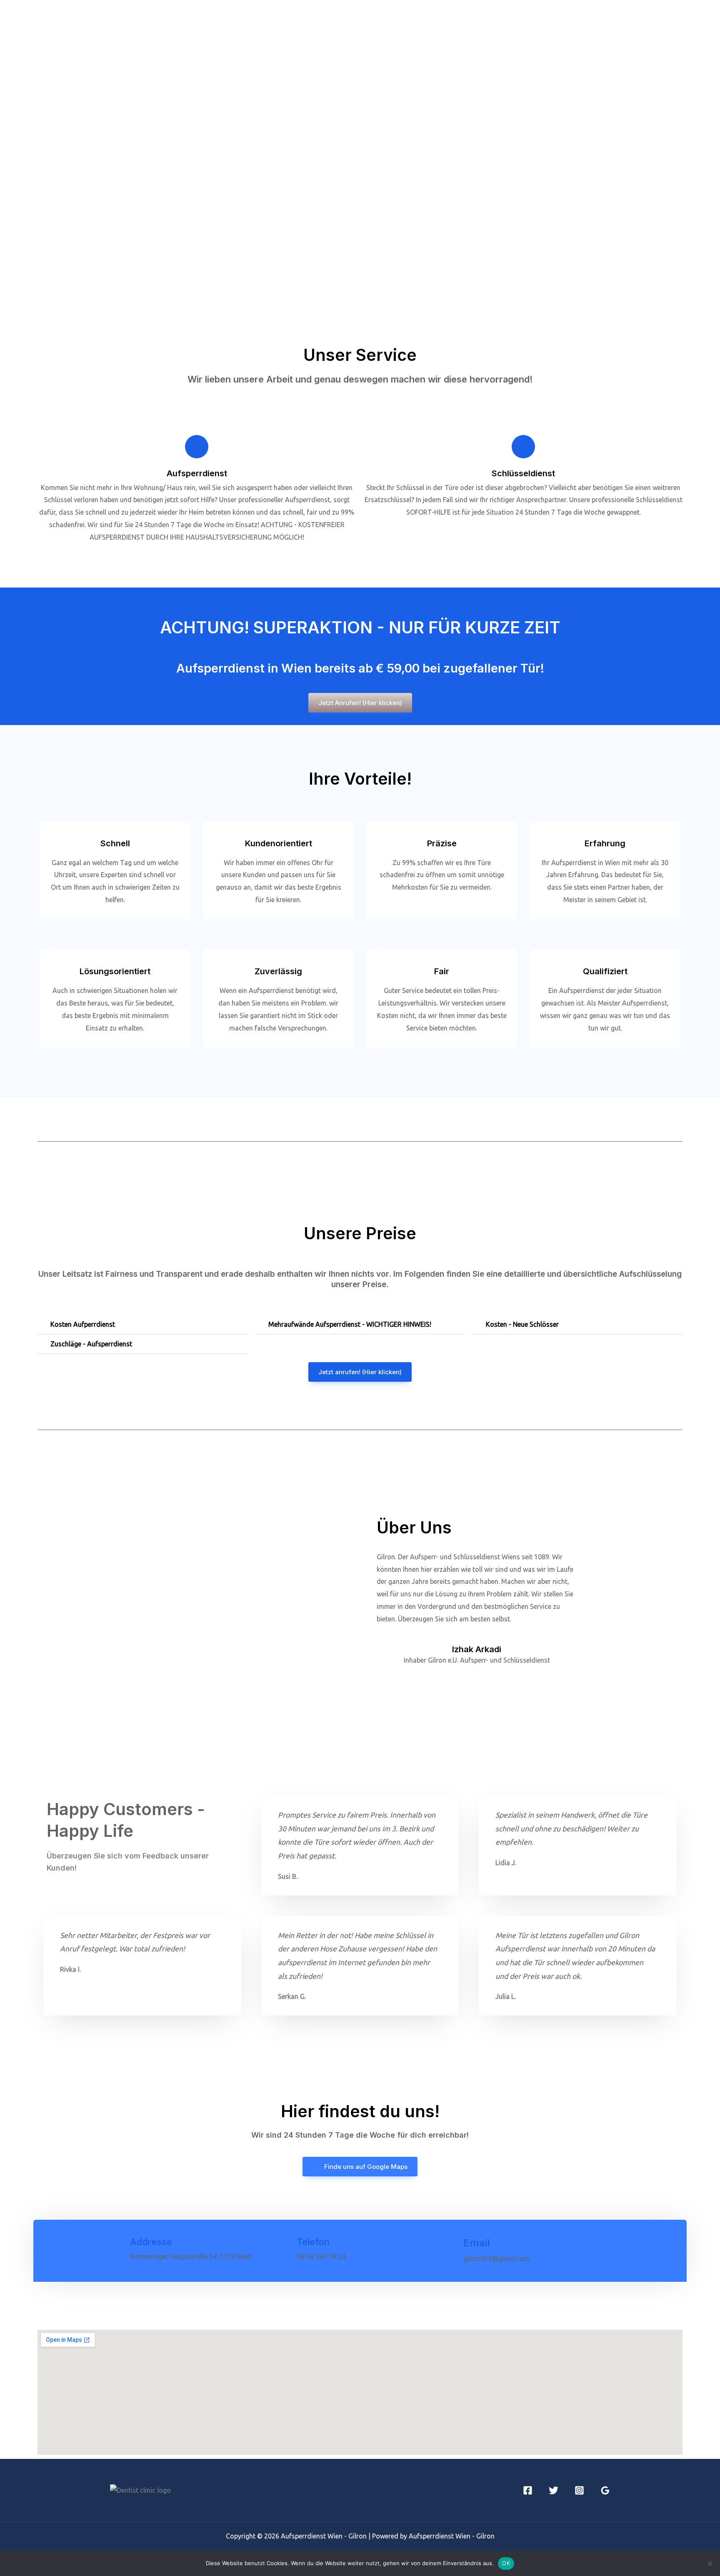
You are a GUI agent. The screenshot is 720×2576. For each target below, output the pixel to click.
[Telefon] (283, 2250)
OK (506, 2563)
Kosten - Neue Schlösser (522, 1324)
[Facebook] (528, 2490)
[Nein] (710, 2563)
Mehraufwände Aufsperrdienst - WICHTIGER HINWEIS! (350, 1324)
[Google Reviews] (605, 2490)
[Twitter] (554, 2490)
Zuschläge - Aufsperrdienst (91, 1344)
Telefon (313, 2242)
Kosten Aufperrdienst (83, 1324)
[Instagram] (579, 2490)
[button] (142, 1324)
